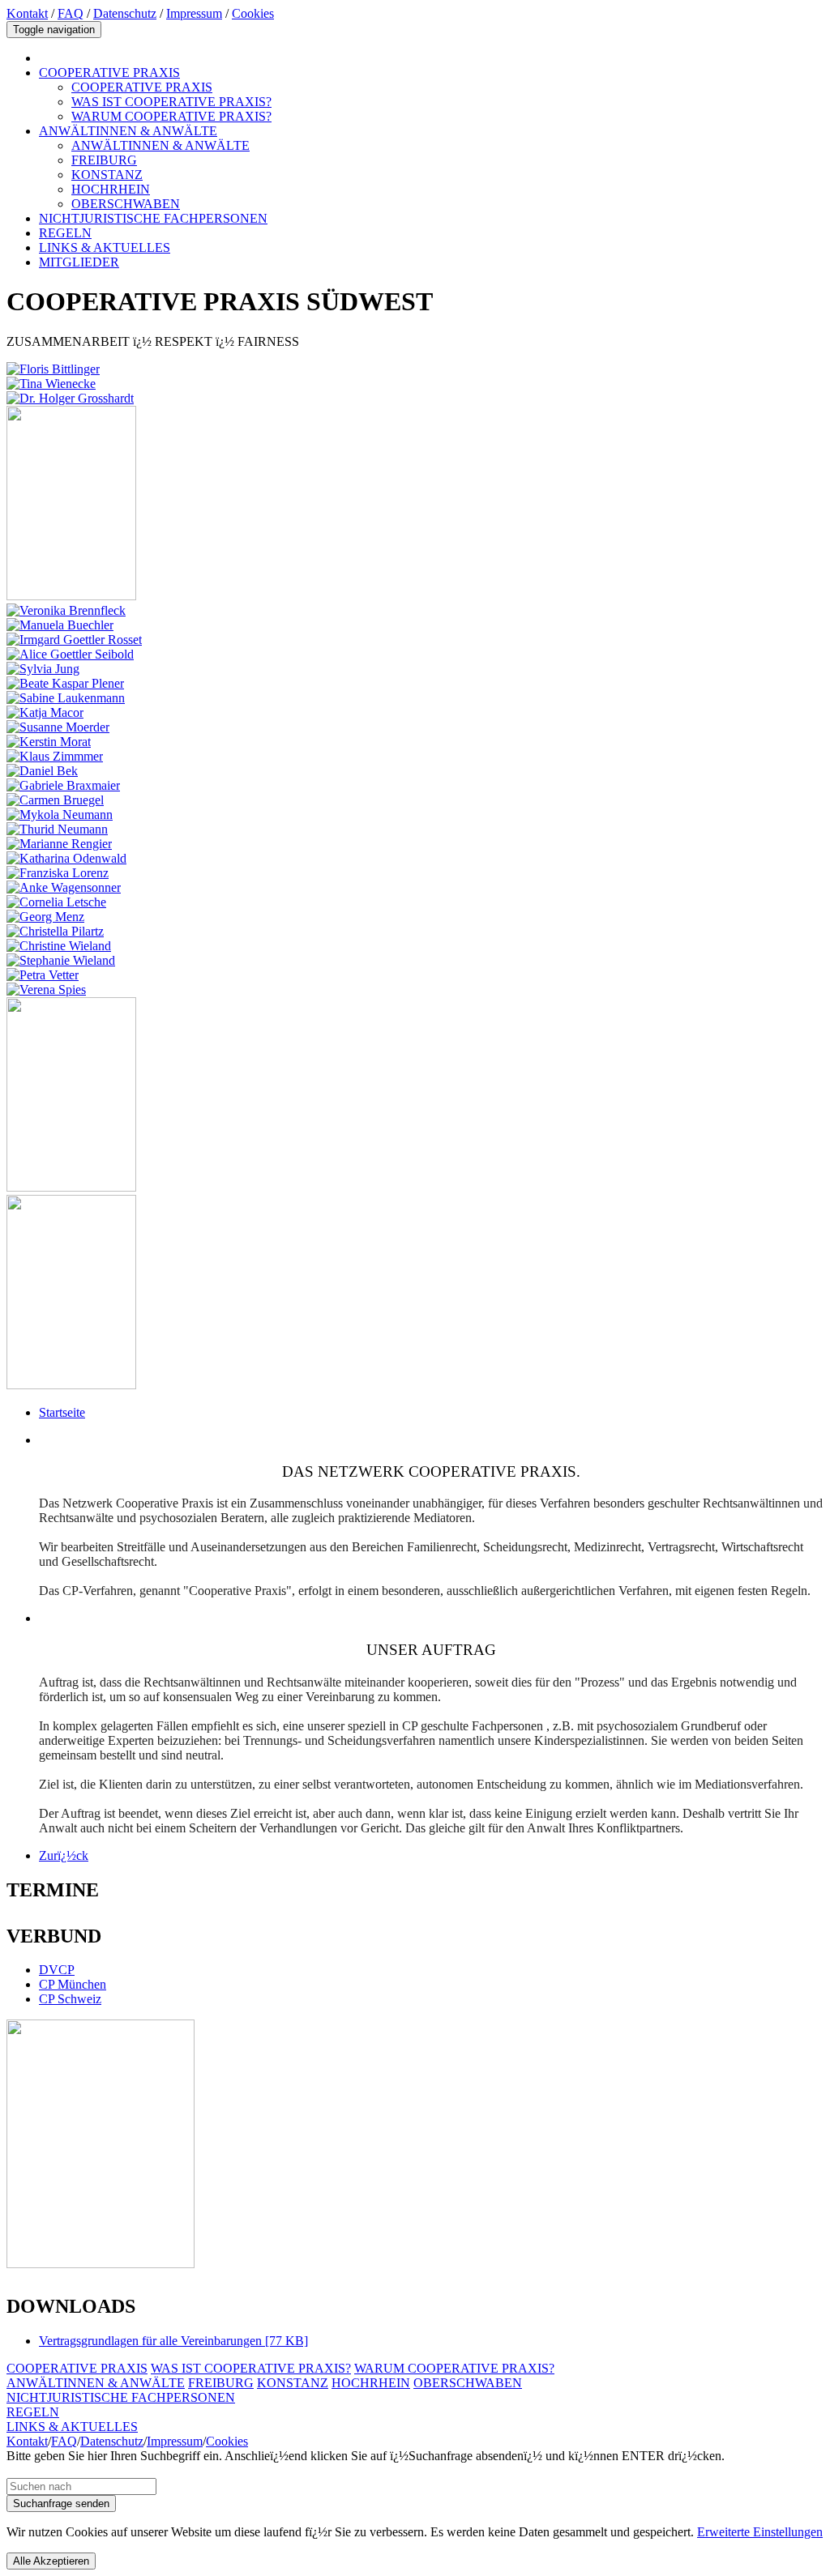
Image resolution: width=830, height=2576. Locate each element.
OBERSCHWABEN (126, 204)
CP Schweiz (70, 1999)
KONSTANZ (107, 175)
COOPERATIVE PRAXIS (109, 73)
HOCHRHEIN (111, 189)
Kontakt (27, 13)
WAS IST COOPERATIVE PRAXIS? (171, 102)
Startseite (62, 1412)
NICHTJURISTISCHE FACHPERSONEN (153, 218)
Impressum (194, 13)
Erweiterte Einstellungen (760, 2532)
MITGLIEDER (79, 262)
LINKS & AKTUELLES (105, 247)
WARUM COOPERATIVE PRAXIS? (171, 116)
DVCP (57, 1970)
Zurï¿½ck (64, 1855)
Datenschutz (125, 13)
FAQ (71, 13)
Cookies (253, 13)
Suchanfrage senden (61, 2503)
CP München (73, 1984)
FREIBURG (104, 160)
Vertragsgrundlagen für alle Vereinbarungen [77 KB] (173, 2341)
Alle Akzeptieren (51, 2561)
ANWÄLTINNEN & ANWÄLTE (128, 131)
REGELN (65, 233)
